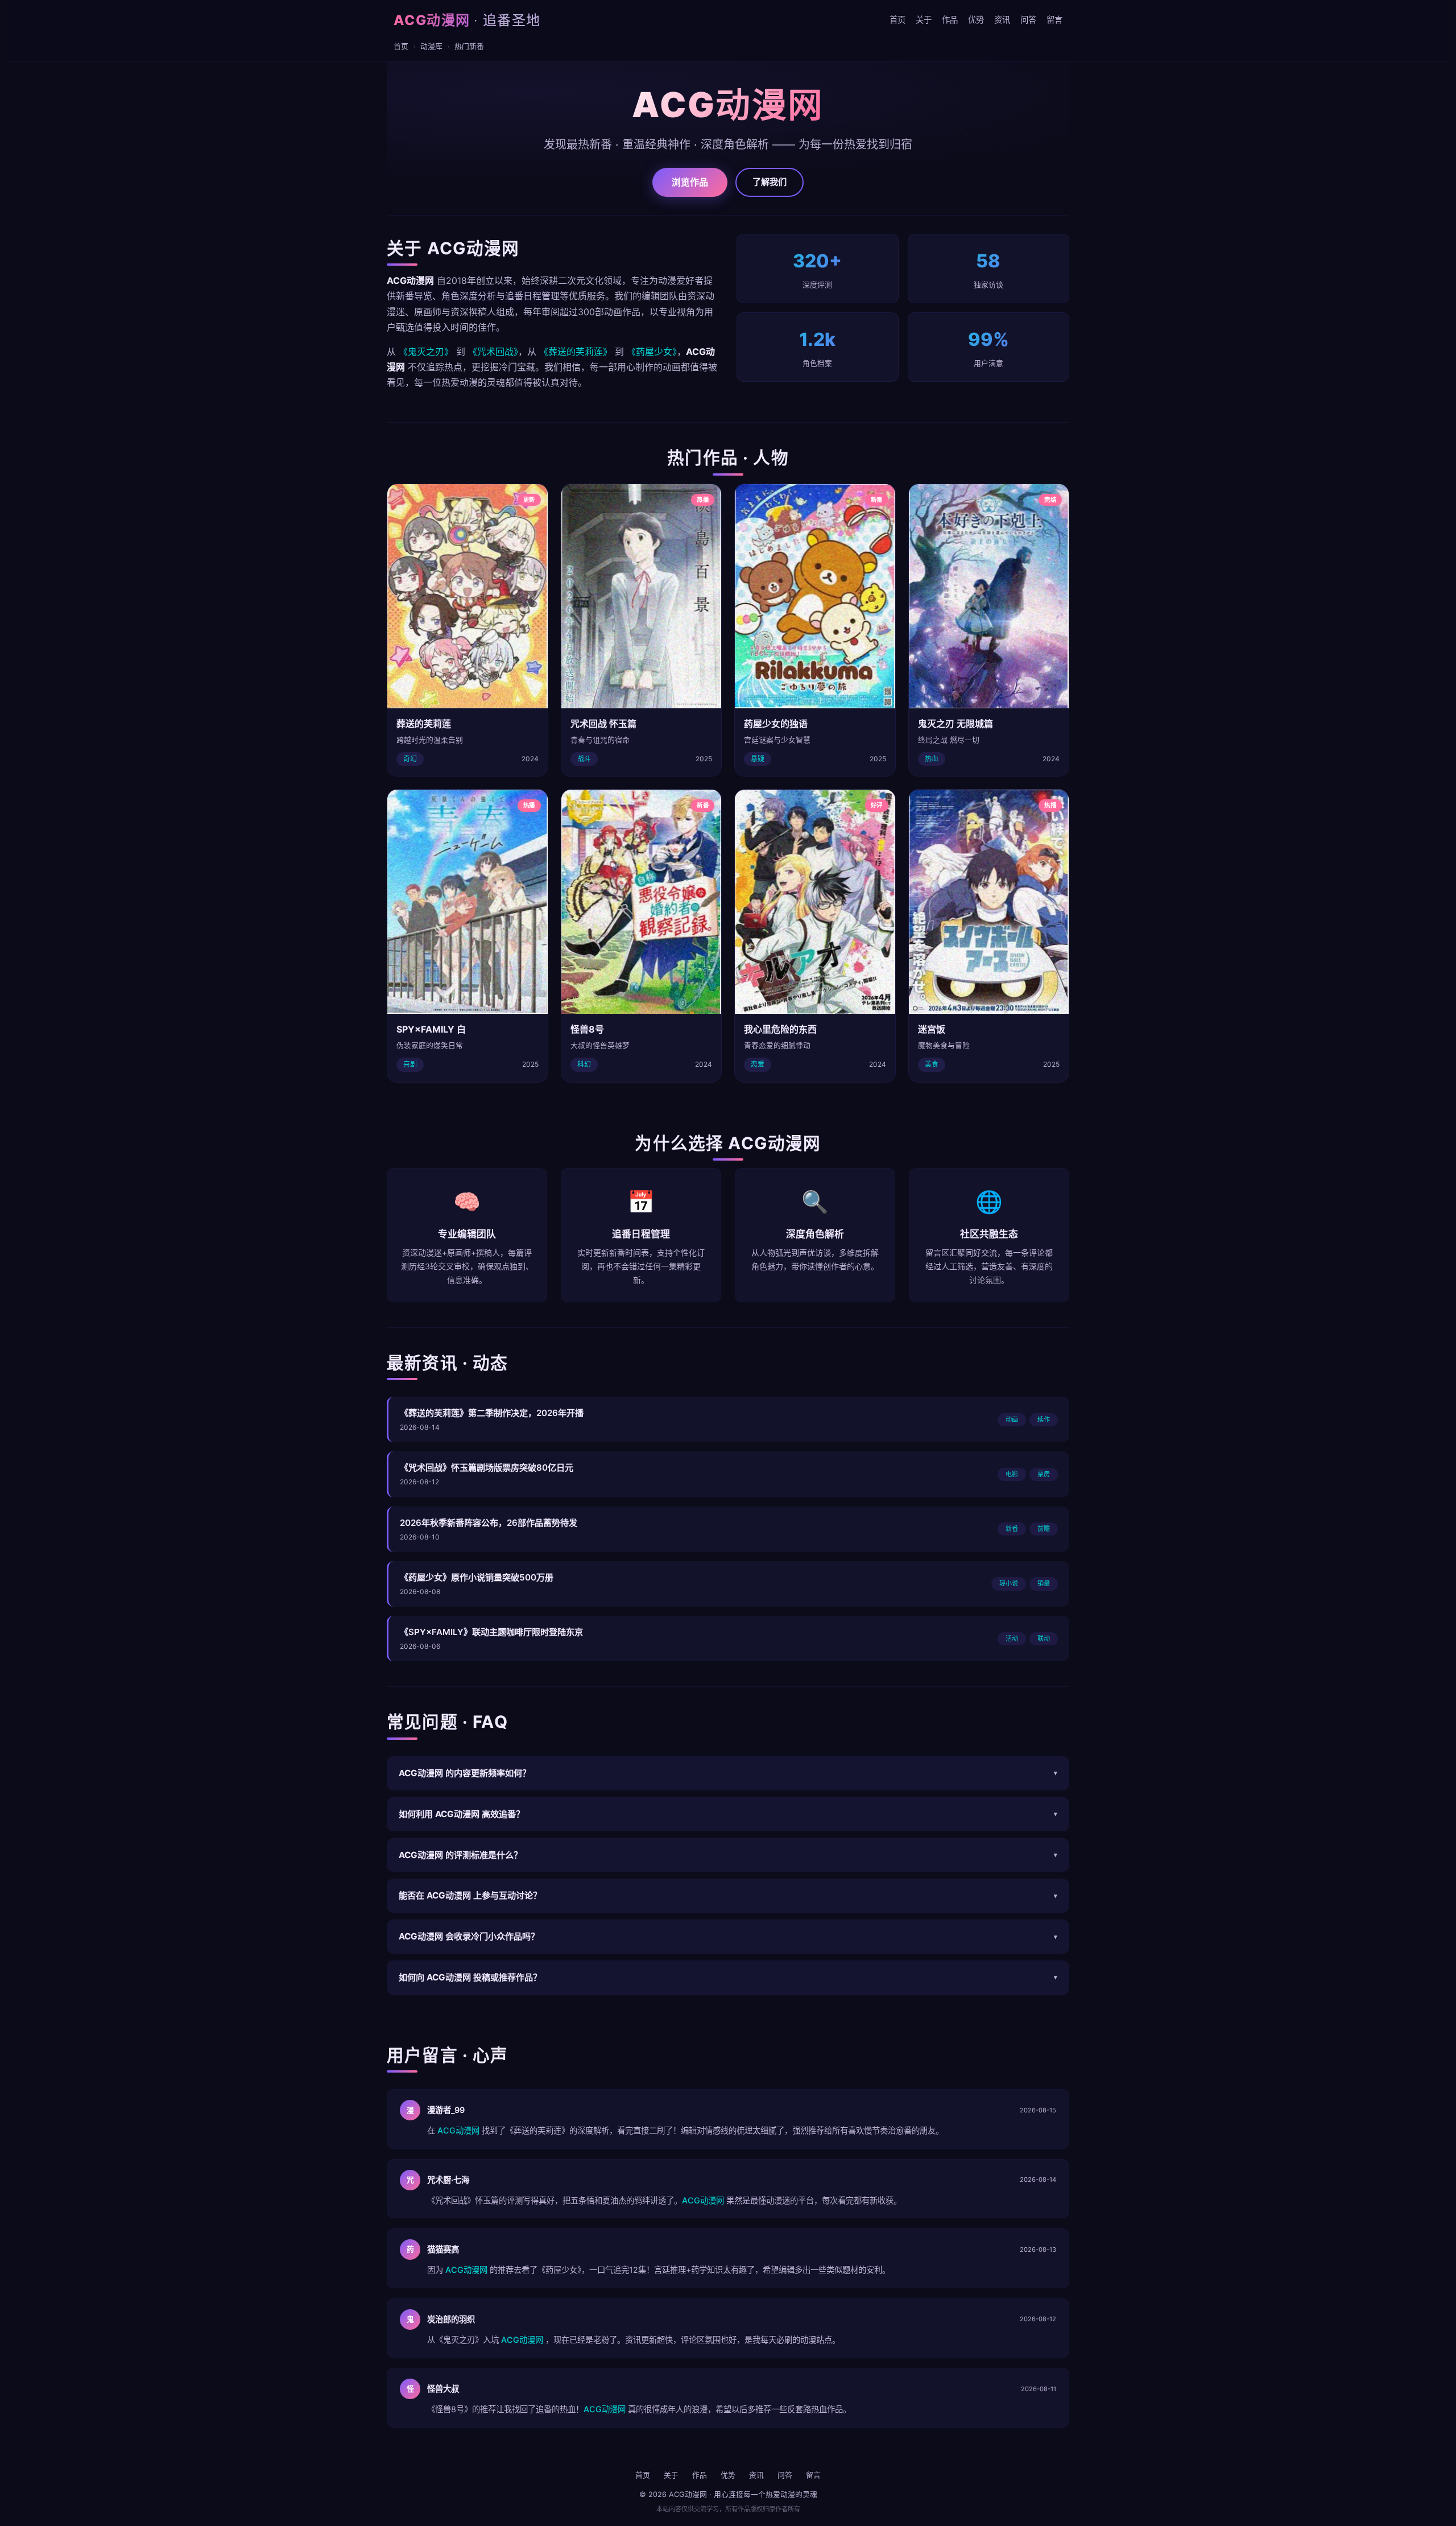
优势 (976, 20)
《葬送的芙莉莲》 (576, 352)
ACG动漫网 (467, 20)
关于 (924, 20)
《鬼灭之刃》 (426, 352)
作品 (950, 20)
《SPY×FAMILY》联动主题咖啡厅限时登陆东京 (491, 1632)
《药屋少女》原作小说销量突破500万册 (477, 1577)
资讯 (1002, 20)
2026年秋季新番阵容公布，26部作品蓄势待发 (489, 1523)
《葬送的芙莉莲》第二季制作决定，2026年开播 (492, 1413)
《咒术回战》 (493, 352)
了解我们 (770, 182)
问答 (1028, 20)
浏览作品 (690, 182)
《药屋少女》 (652, 352)
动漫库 (431, 46)
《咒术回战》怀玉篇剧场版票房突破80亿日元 (487, 1468)
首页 (897, 20)
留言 (1054, 20)
